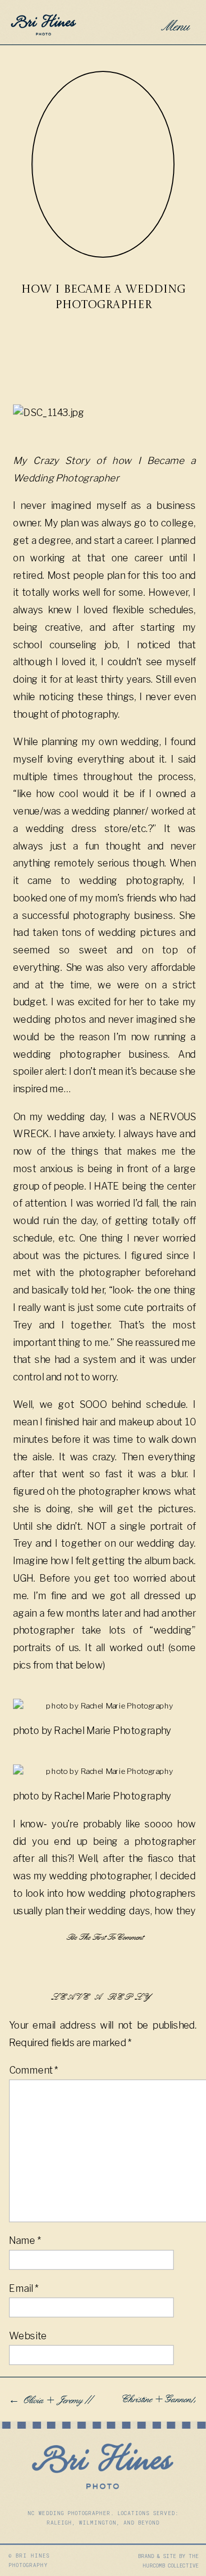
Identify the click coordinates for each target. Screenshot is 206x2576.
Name (25, 2241)
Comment (33, 2070)
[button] (173, 23)
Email (23, 2289)
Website (28, 2336)
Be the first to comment (103, 1937)
